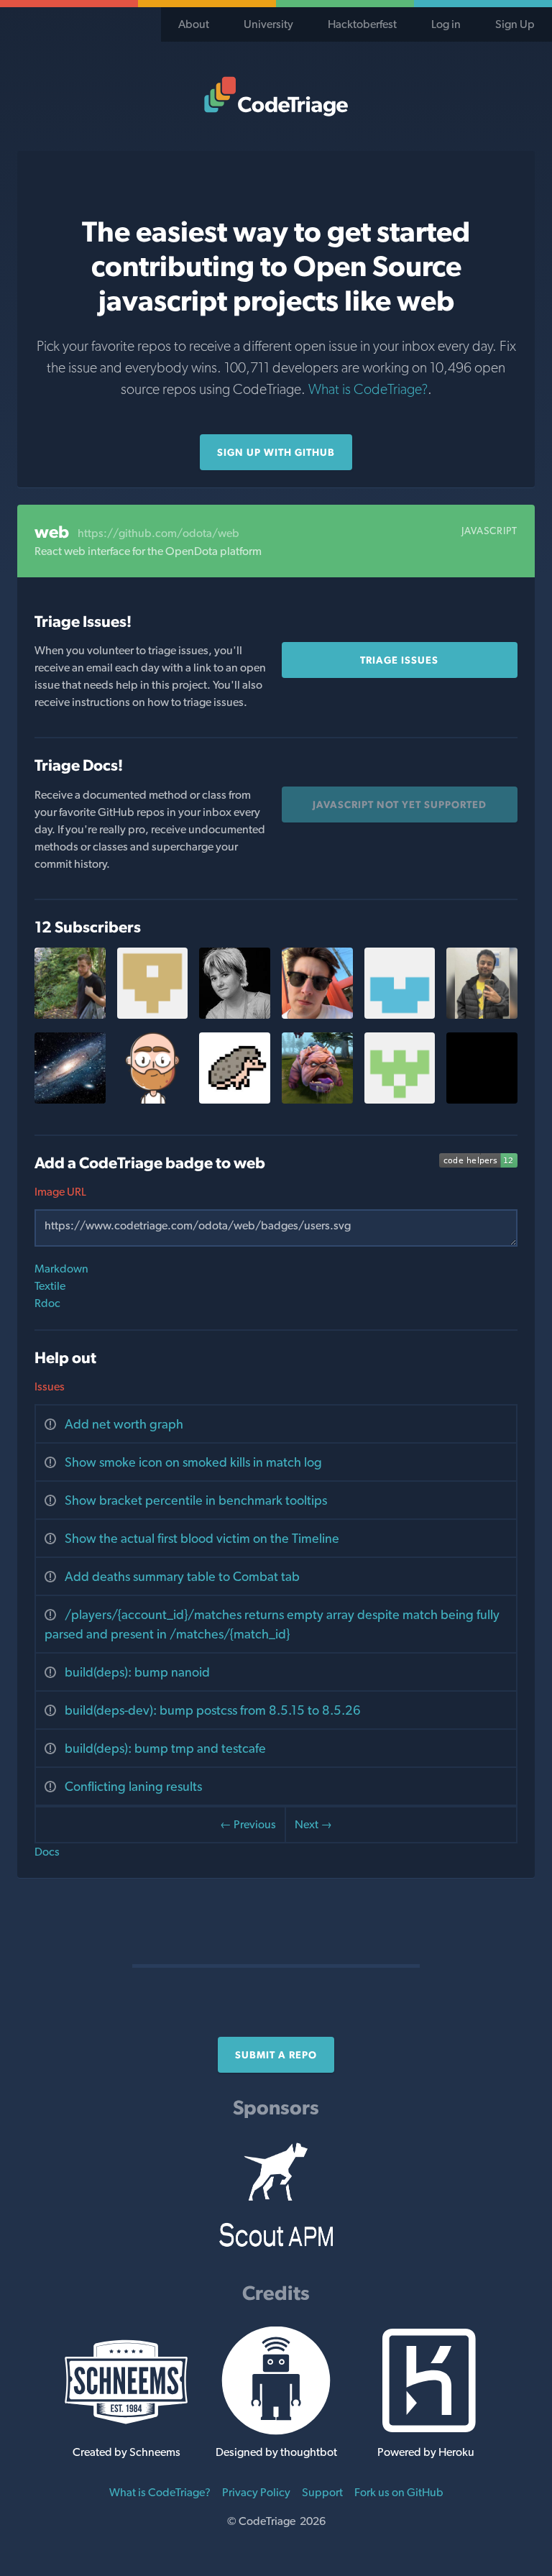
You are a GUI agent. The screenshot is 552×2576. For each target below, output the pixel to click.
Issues (50, 1386)
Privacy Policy (256, 2492)
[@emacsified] (153, 1100)
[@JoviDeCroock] (70, 1015)
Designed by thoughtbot (276, 2452)
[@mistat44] (482, 1015)
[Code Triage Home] (276, 96)
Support (322, 2492)
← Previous (248, 1824)
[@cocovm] (235, 1015)
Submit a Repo (276, 2055)
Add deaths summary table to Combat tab (182, 1576)
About (194, 24)
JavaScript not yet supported (400, 805)
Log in (446, 24)
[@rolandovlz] (482, 1100)
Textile (50, 1286)
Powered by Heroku (426, 2452)
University (268, 24)
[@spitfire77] (317, 1015)
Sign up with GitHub (276, 452)
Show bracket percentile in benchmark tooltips (196, 1500)
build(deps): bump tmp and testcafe (165, 1748)
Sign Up (515, 24)
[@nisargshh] (235, 1100)
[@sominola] (317, 1100)
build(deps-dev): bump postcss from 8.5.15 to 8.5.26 (213, 1710)
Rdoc (47, 1303)
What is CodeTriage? (368, 389)
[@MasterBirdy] (70, 1100)
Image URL (60, 1192)
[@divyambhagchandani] (153, 1015)
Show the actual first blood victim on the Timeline (202, 1538)
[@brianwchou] (400, 1015)
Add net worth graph (124, 1424)
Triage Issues (399, 660)
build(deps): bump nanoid (137, 1672)
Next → (313, 1824)
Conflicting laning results (133, 1786)
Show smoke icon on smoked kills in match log (193, 1462)
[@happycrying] (400, 1100)
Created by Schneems (126, 2452)
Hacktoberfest (362, 24)
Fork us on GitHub (399, 2492)
